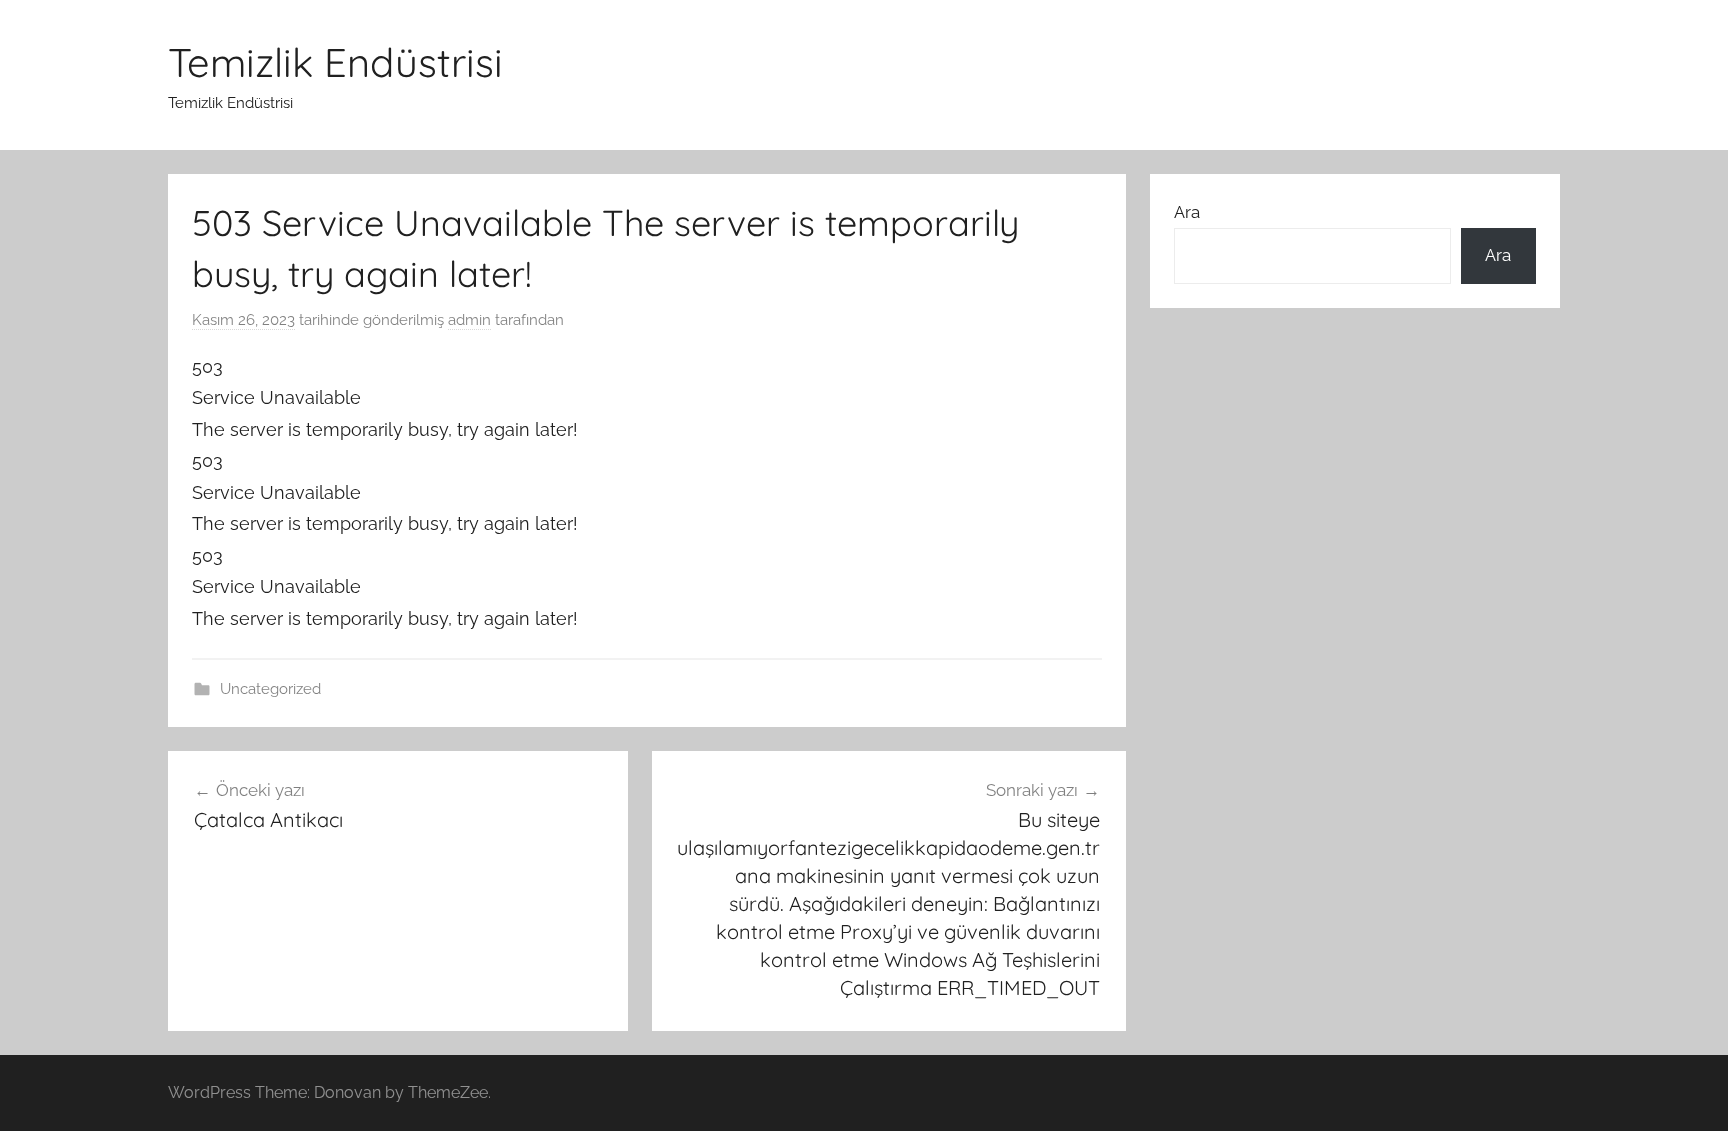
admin (469, 320)
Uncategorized (270, 689)
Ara (1187, 212)
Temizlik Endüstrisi (335, 62)
